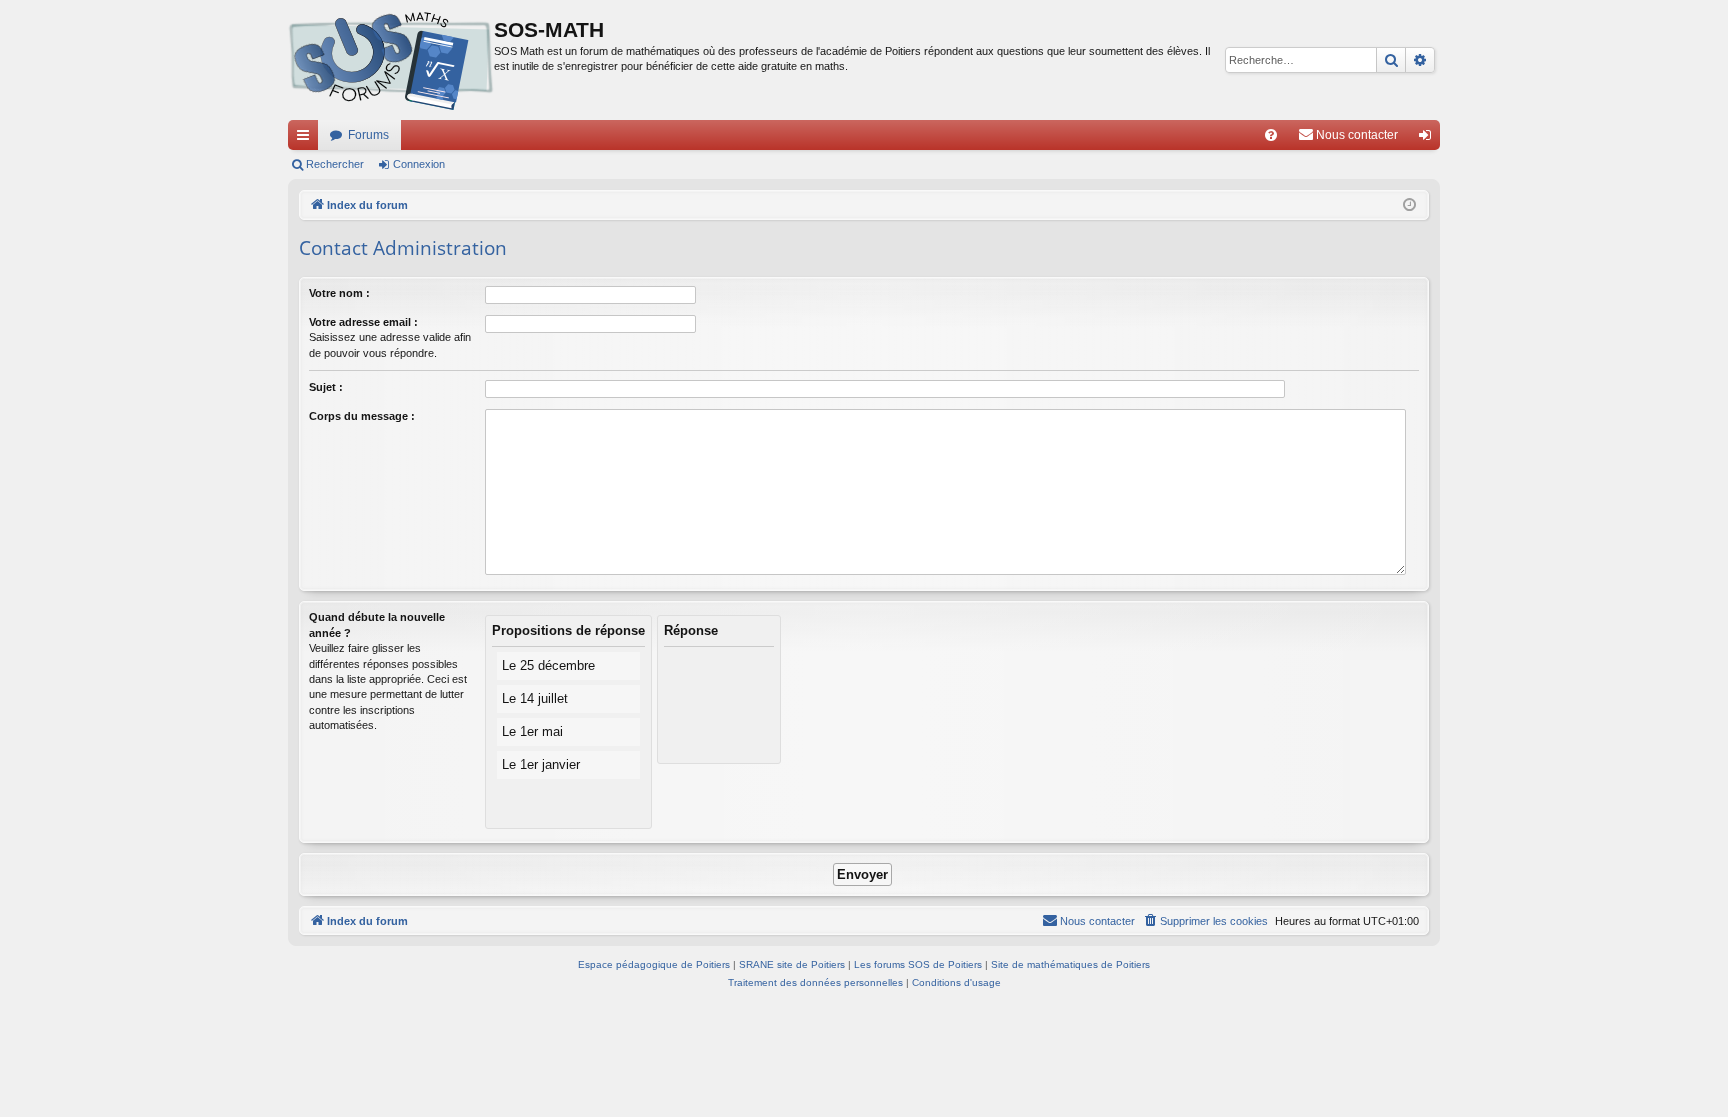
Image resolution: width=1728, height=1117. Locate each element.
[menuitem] (1271, 135)
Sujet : (326, 387)
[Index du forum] (391, 60)
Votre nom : (339, 293)
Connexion (419, 164)
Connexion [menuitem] (1429, 139)
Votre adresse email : (363, 322)
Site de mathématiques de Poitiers (1070, 964)
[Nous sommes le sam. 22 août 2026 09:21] (1409, 205)
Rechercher (335, 164)
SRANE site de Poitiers (792, 964)
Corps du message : (362, 416)
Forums (368, 135)
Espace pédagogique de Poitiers (654, 964)
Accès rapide (307, 139)
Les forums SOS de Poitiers (918, 964)
